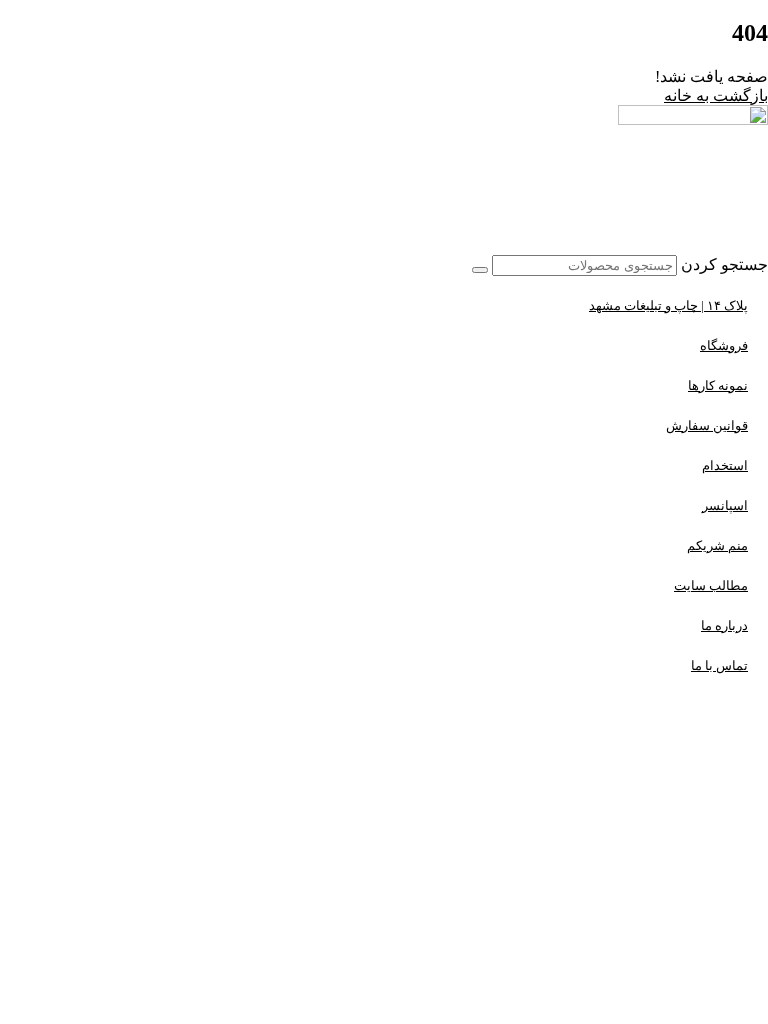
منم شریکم (717, 545)
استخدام (725, 465)
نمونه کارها (718, 385)
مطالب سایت (711, 585)
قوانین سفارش (707, 425)
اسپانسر (725, 505)
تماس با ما (719, 665)
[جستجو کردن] (480, 270)
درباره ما (724, 625)
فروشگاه (724, 345)
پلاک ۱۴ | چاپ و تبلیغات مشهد (668, 305)
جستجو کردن (724, 264)
